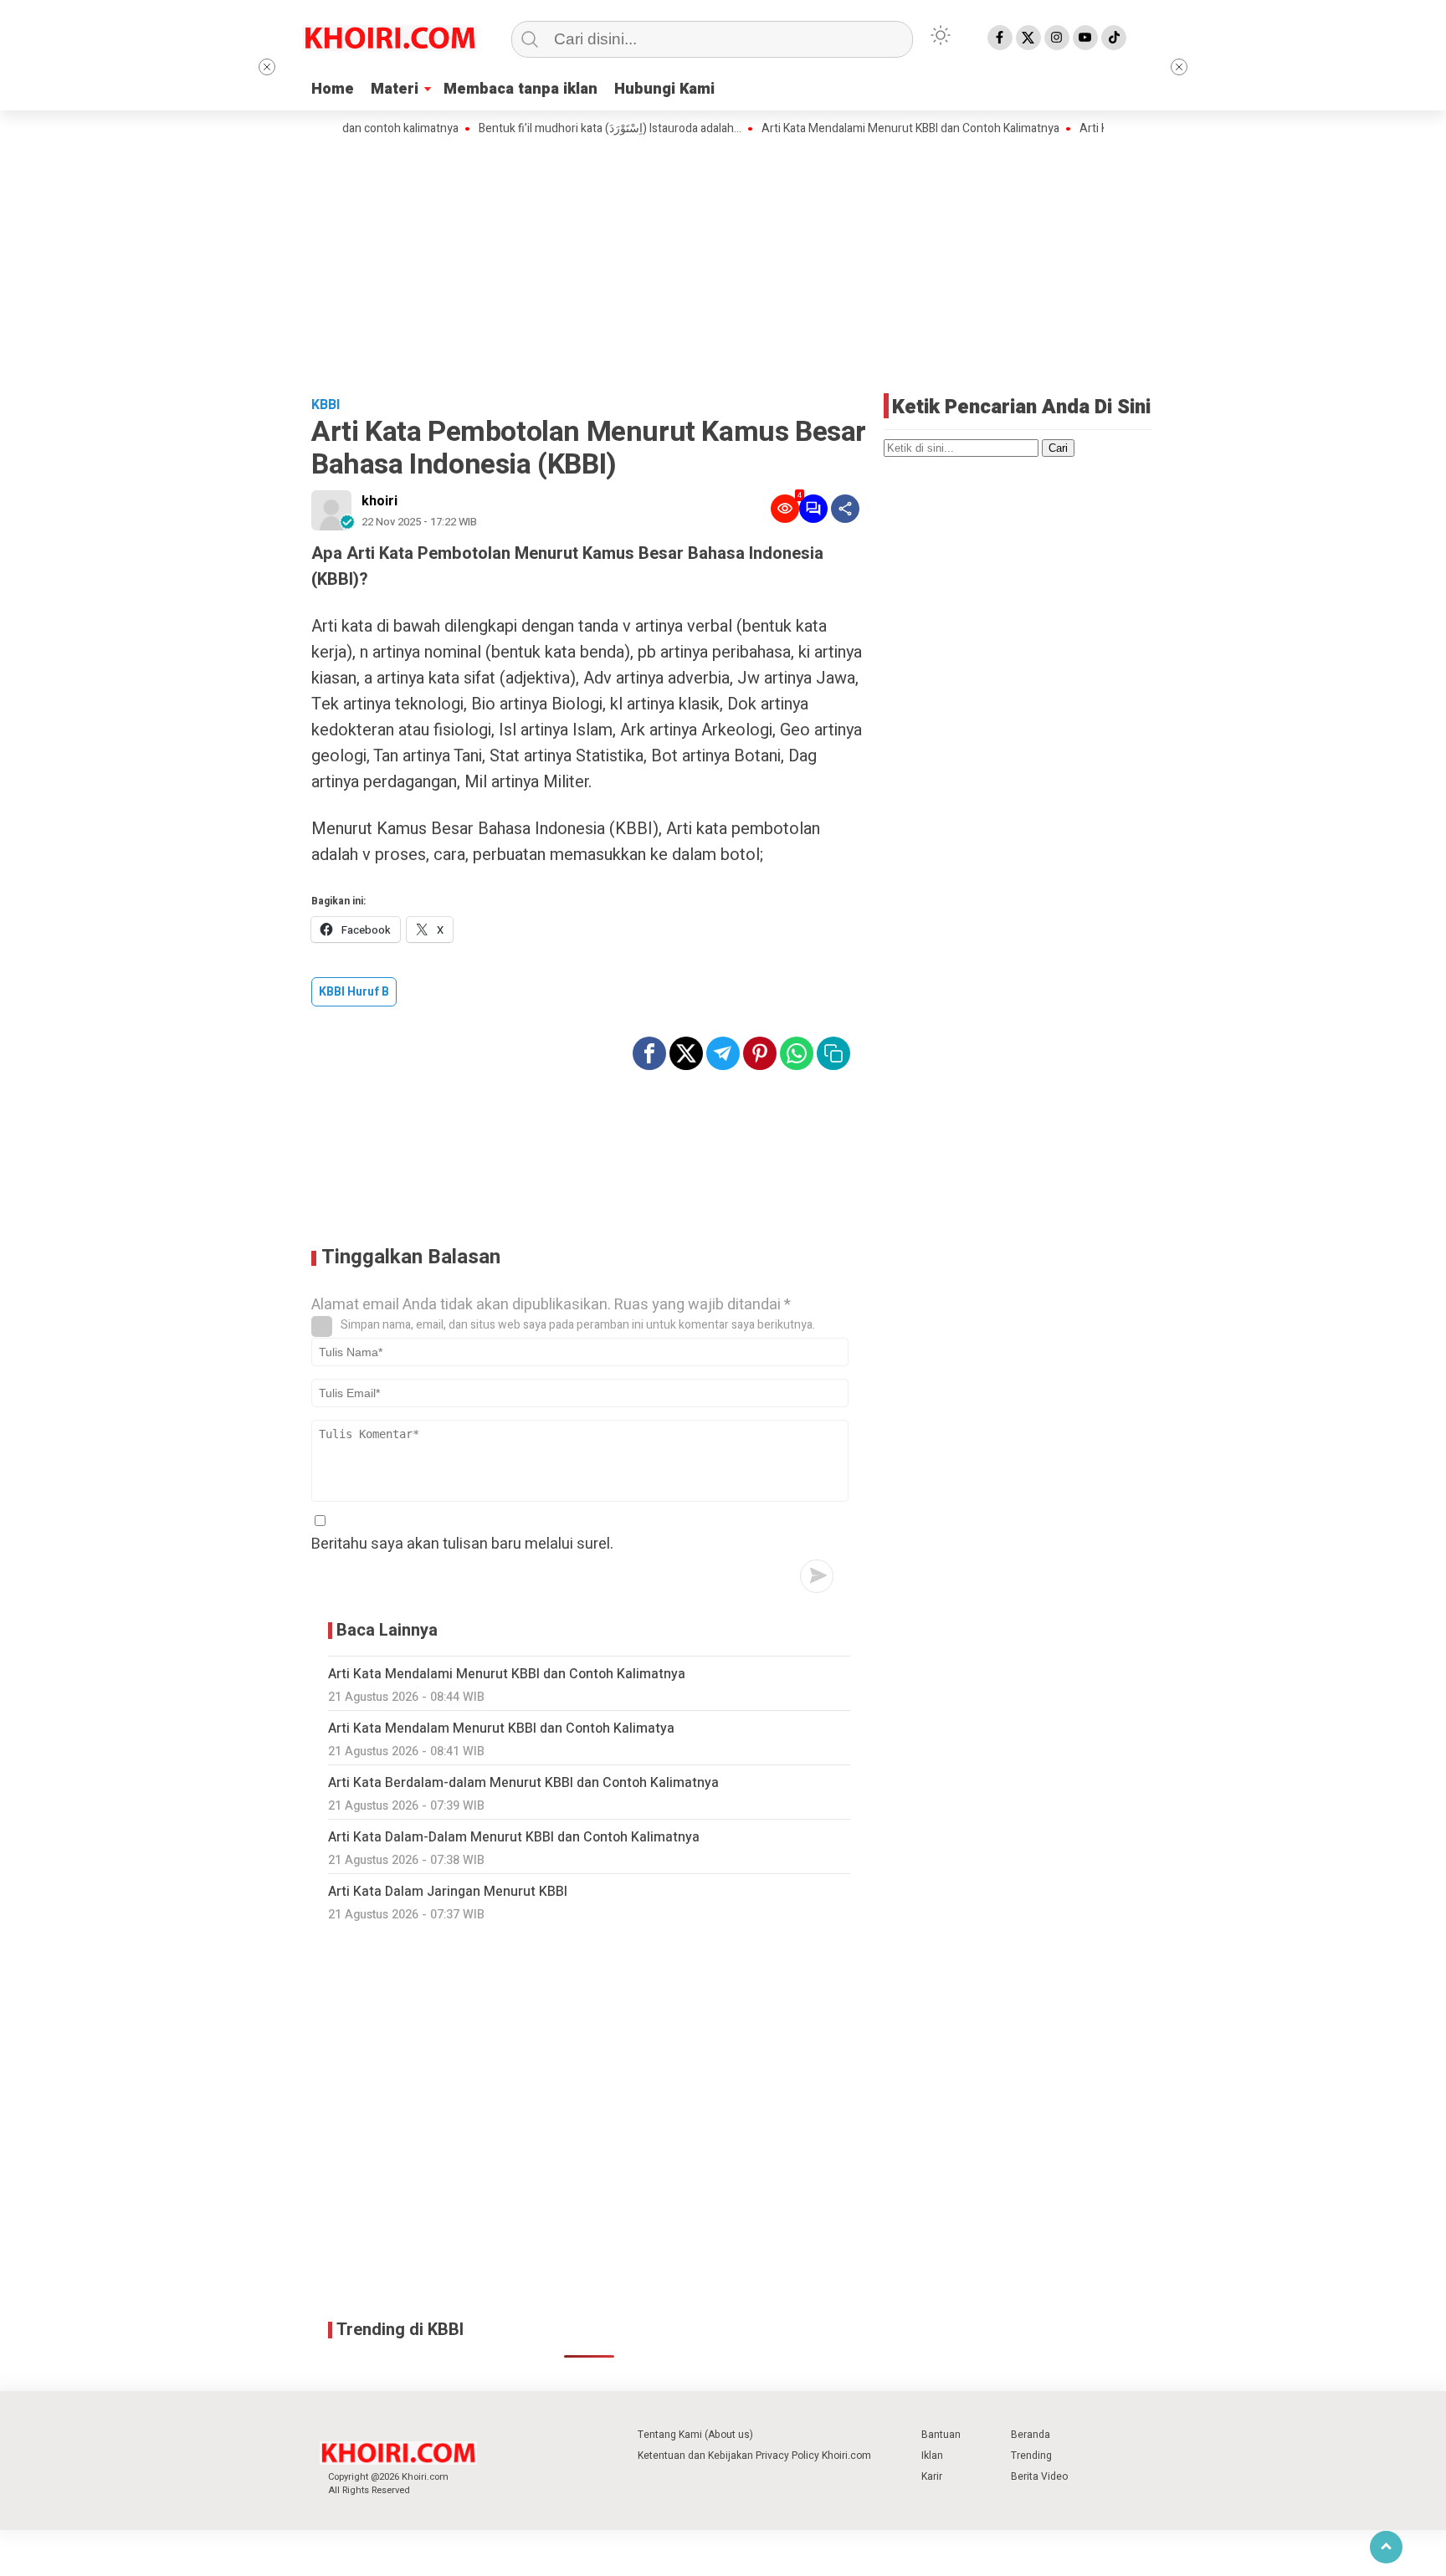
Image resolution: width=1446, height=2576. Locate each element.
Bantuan (941, 2435)
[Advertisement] (723, 264)
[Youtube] (1085, 38)
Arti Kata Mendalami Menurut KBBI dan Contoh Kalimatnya (867, 129)
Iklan (932, 2456)
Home (333, 89)
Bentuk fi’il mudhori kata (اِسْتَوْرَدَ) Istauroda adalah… (567, 129)
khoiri (379, 501)
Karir (932, 2476)
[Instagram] (1057, 38)
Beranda (1031, 2435)
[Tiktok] (1114, 38)
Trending (1031, 2456)
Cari (1058, 448)
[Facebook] (1000, 38)
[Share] (845, 509)
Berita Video (1039, 2476)
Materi (395, 89)
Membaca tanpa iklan (520, 89)
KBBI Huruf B (354, 992)
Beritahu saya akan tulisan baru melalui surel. (462, 1544)
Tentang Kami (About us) (695, 2435)
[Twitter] (1028, 38)
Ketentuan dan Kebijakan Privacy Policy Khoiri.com (754, 2456)
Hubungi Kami (664, 89)
